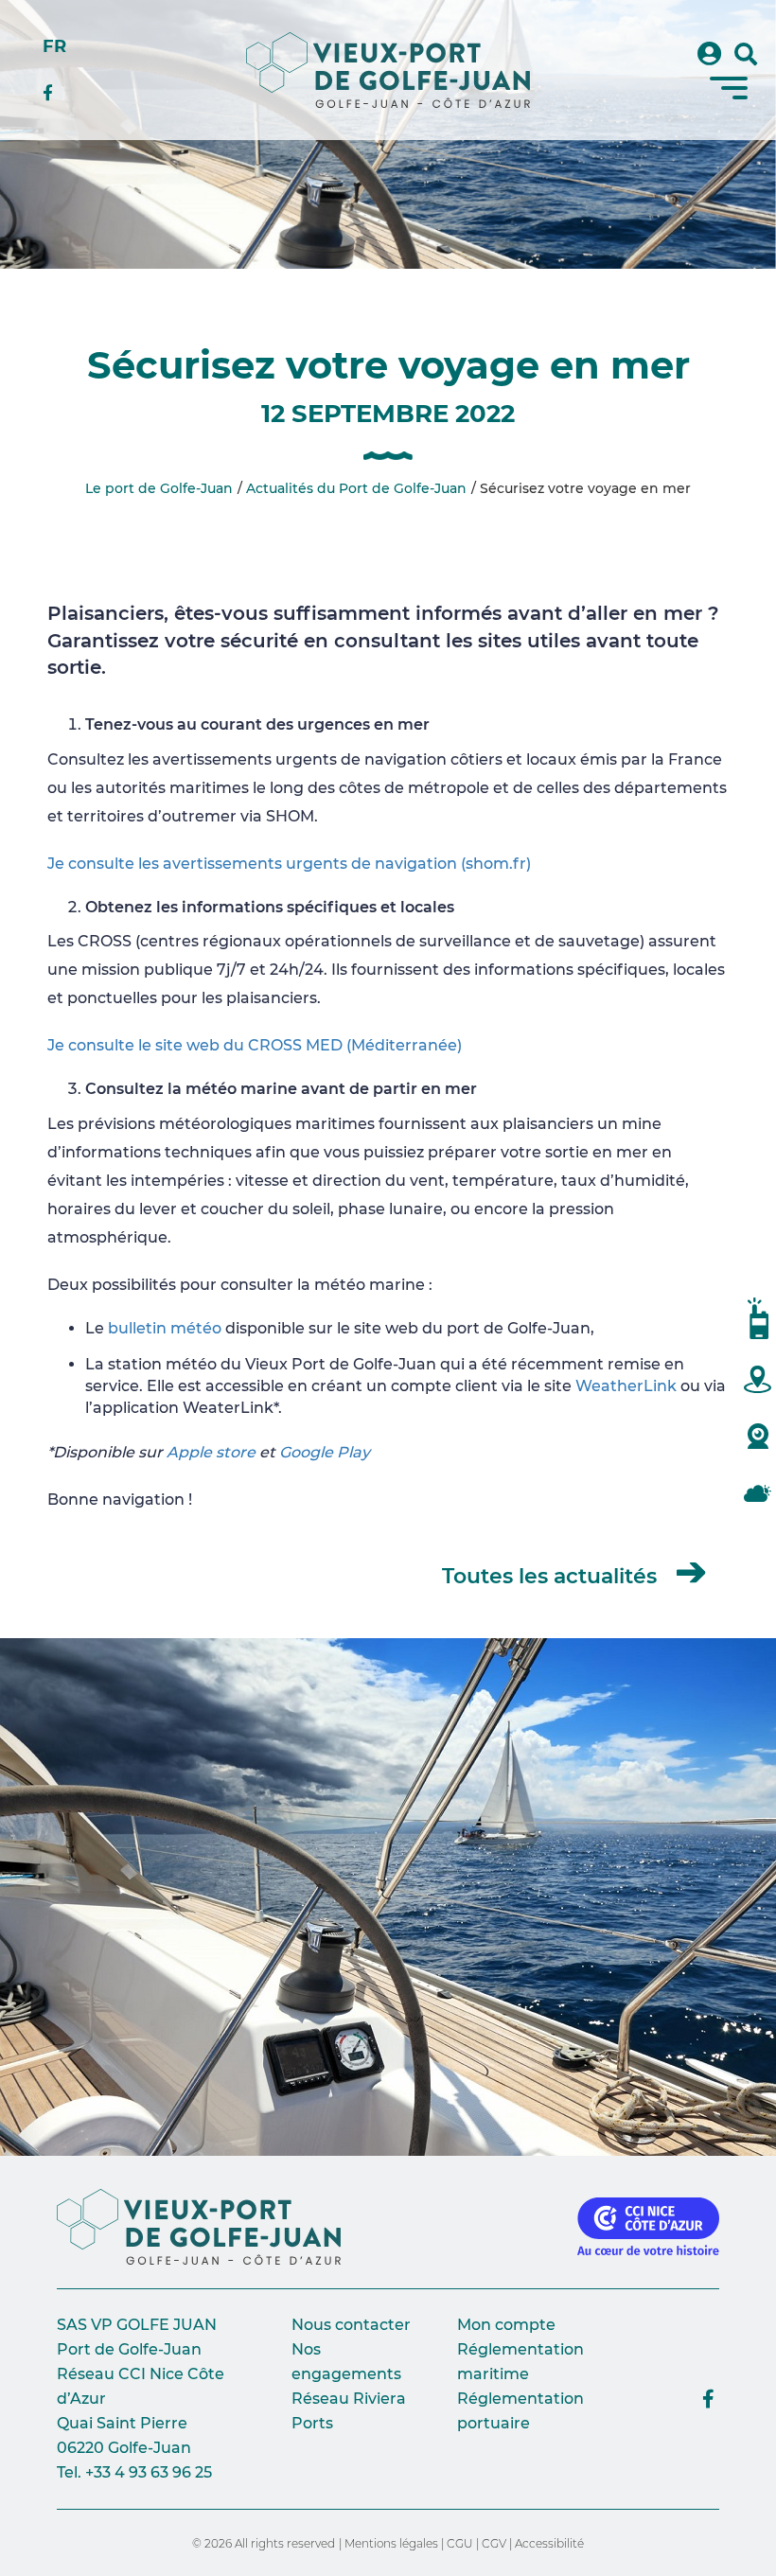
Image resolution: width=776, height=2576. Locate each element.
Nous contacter (351, 2325)
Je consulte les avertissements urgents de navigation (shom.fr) (289, 864)
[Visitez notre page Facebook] (708, 2399)
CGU (460, 2543)
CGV (494, 2543)
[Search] (746, 55)
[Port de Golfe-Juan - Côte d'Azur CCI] (206, 2227)
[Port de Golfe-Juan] (388, 70)
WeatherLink (626, 1386)
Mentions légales (391, 2543)
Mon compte (506, 2325)
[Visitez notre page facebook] (54, 94)
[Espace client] (709, 54)
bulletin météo (165, 1328)
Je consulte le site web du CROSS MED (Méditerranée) (255, 1045)
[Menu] (729, 88)
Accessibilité (549, 2543)
